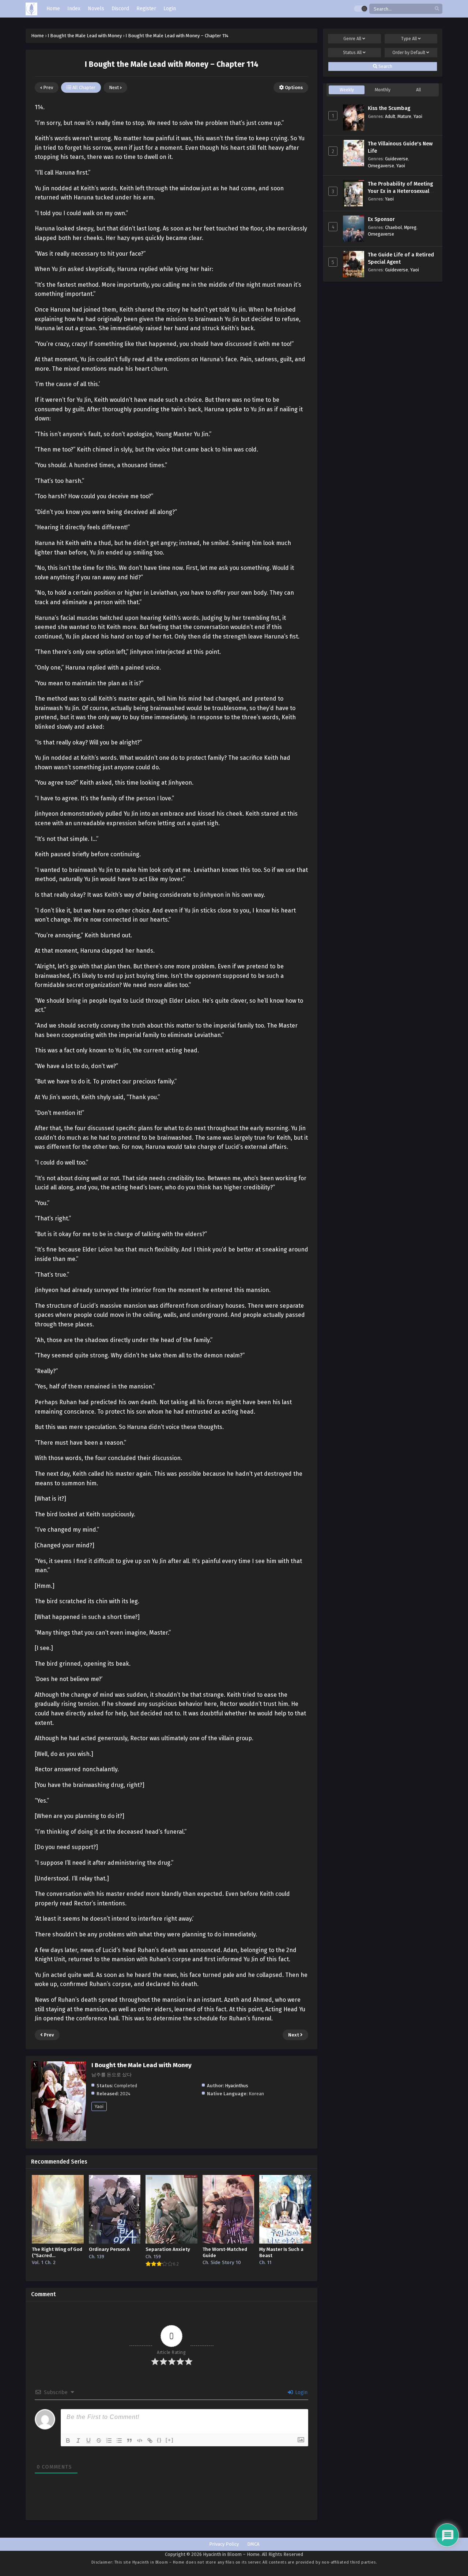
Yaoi (99, 2106)
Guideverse (397, 159)
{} (159, 2440)
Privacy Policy (224, 2544)
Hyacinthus (237, 2086)
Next (114, 87)
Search (385, 66)
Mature (404, 116)
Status (352, 53)
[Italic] (78, 2440)
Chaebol (393, 227)
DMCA (253, 2544)
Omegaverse (381, 166)
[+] (170, 2440)
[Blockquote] (129, 2440)
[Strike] (99, 2440)
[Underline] (88, 2440)
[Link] (150, 2440)
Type (409, 39)
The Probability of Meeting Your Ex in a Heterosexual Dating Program (400, 191)
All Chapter (83, 87)
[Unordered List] (119, 2440)
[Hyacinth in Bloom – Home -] (31, 9)
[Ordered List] (109, 2440)
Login (301, 2392)
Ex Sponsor (381, 219)
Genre (352, 39)
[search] (437, 9)
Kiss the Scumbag (389, 108)
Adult (390, 116)
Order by (409, 53)
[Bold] (68, 2440)
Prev (48, 87)
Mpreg (410, 227)
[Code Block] (140, 2440)
